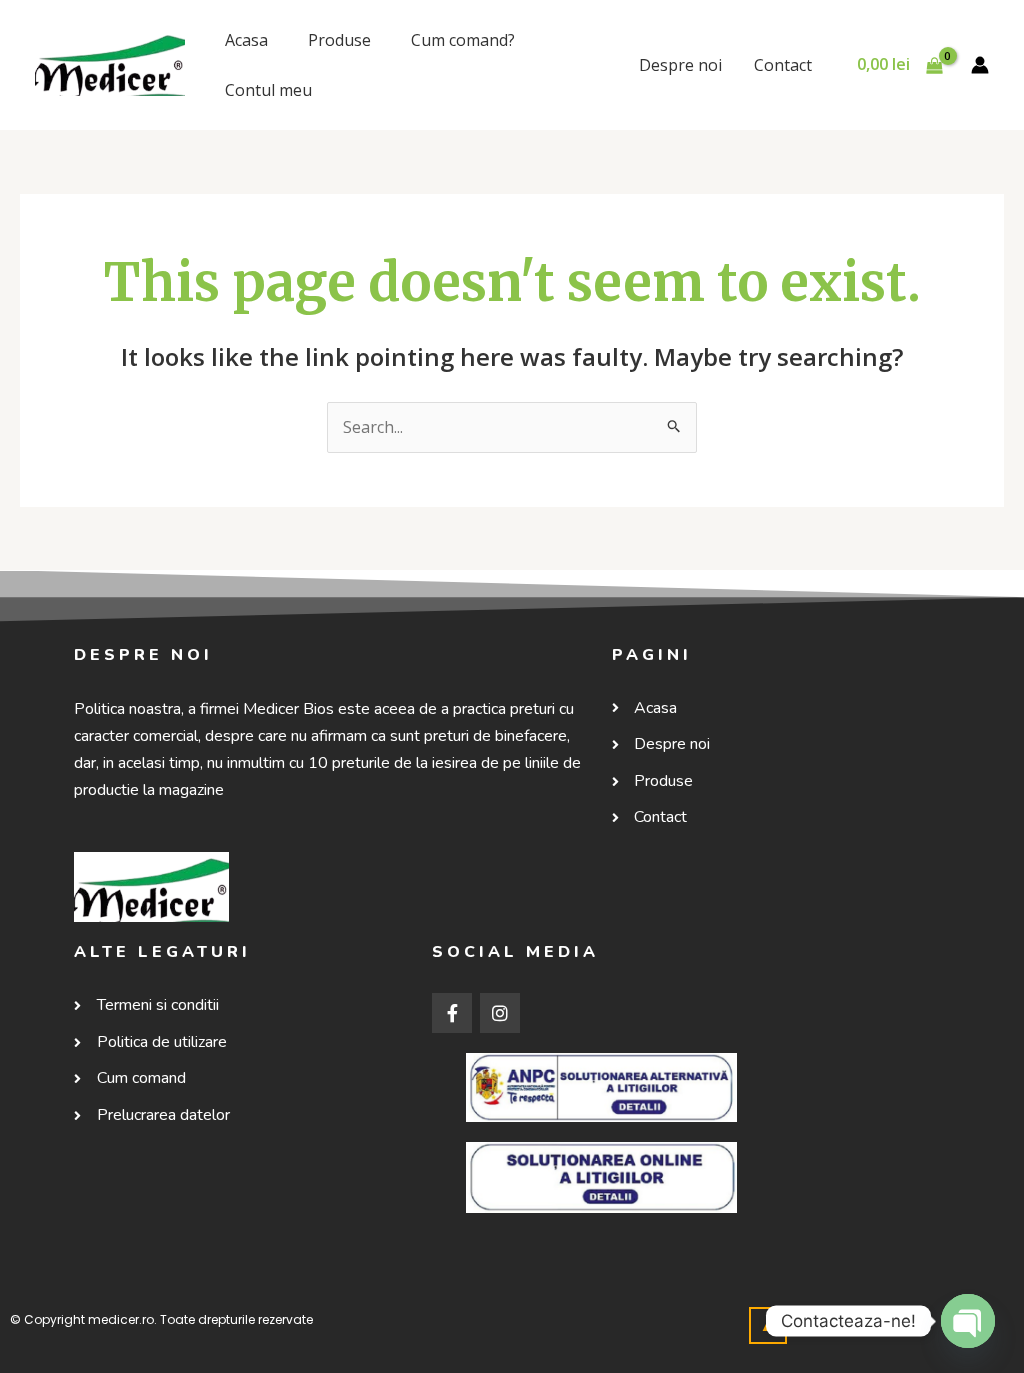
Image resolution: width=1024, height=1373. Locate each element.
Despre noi (680, 65)
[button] (768, 1325)
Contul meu (268, 90)
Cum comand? (463, 40)
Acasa (246, 40)
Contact (783, 65)
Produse (339, 40)
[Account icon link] (980, 65)
